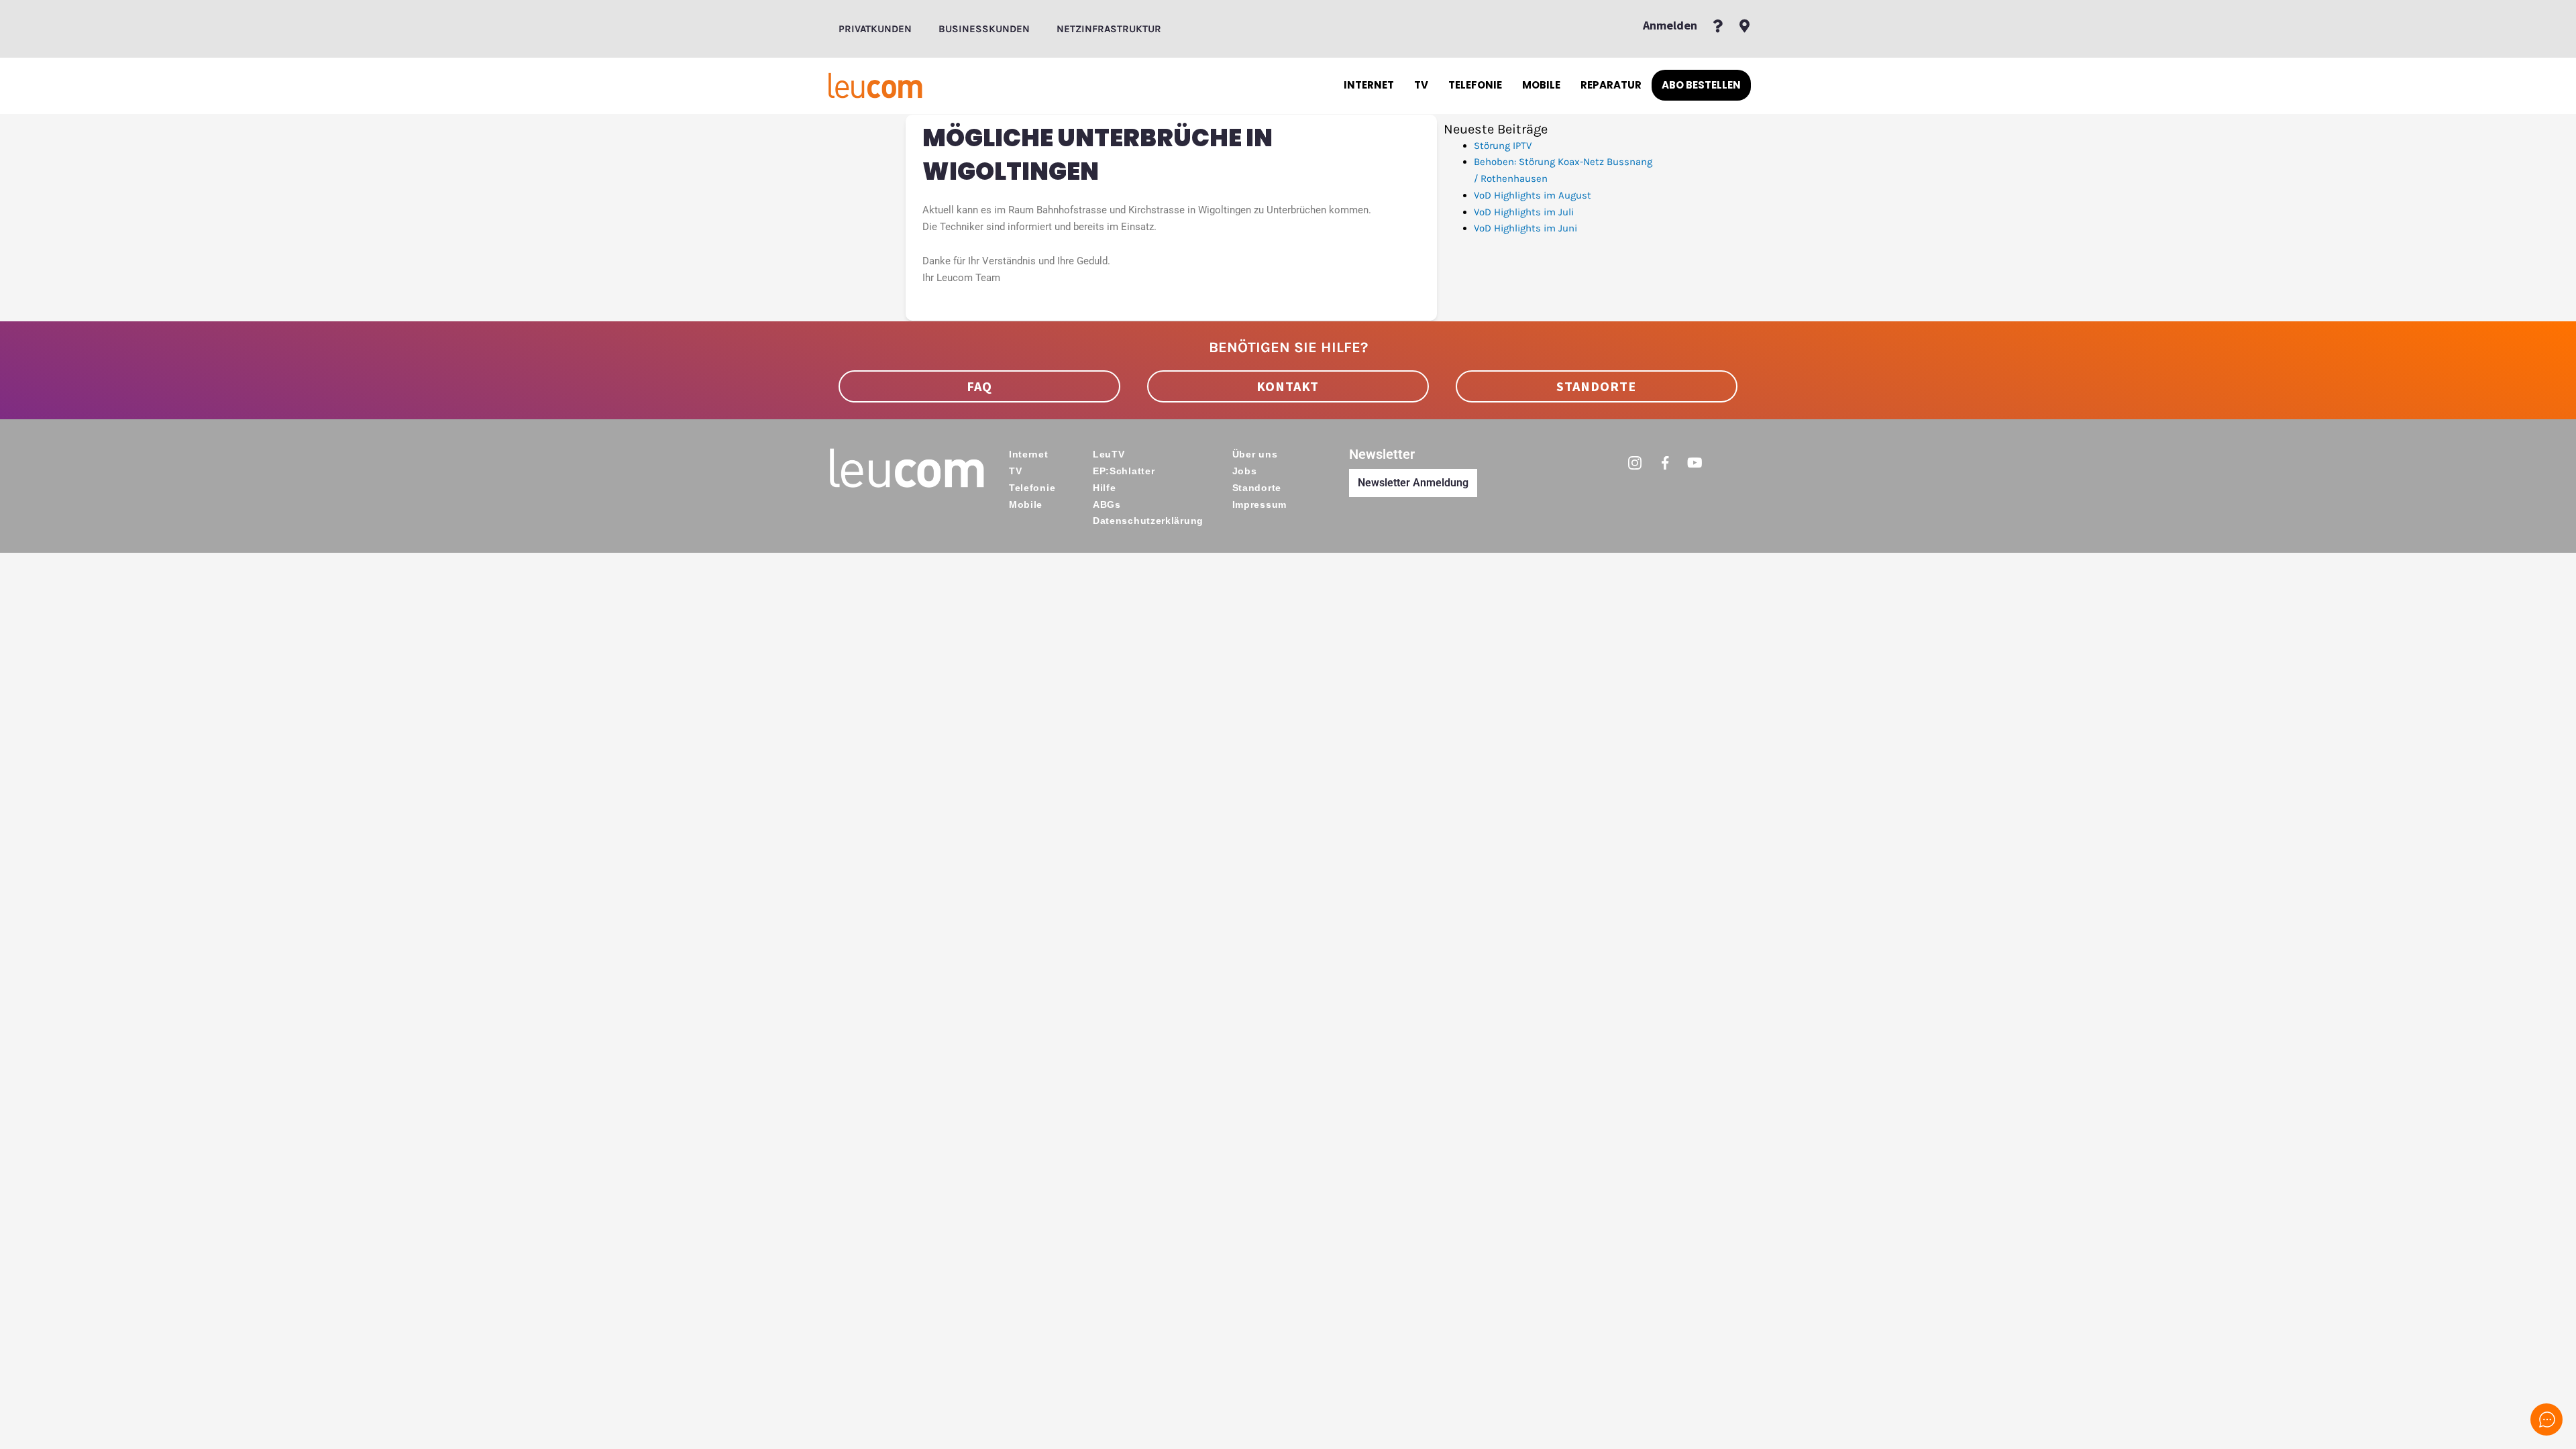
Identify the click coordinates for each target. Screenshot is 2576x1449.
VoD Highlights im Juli (1524, 212)
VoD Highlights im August (1533, 195)
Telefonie (1475, 85)
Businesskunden (984, 29)
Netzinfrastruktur (1109, 29)
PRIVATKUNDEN (875, 29)
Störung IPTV (1503, 146)
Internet (1369, 85)
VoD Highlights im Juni (1525, 228)
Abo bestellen (1701, 85)
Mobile (1541, 85)
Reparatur (1611, 85)
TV (1421, 85)
